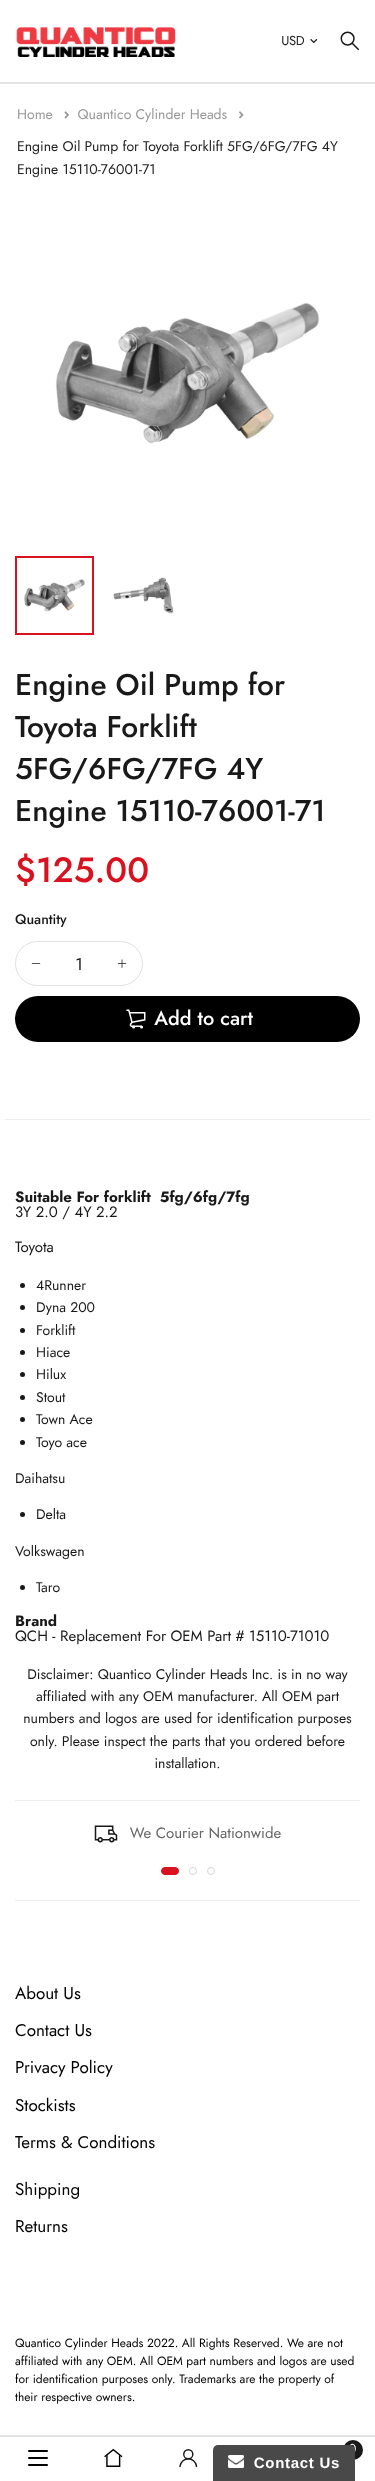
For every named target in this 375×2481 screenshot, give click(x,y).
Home (37, 115)
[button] (170, 1871)
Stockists (45, 2106)
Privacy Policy (64, 2069)
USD (292, 40)
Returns (41, 2227)
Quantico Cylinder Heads (154, 115)
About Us (48, 1994)
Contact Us (53, 2031)
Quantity (41, 920)
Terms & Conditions (85, 2143)
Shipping (47, 2190)
